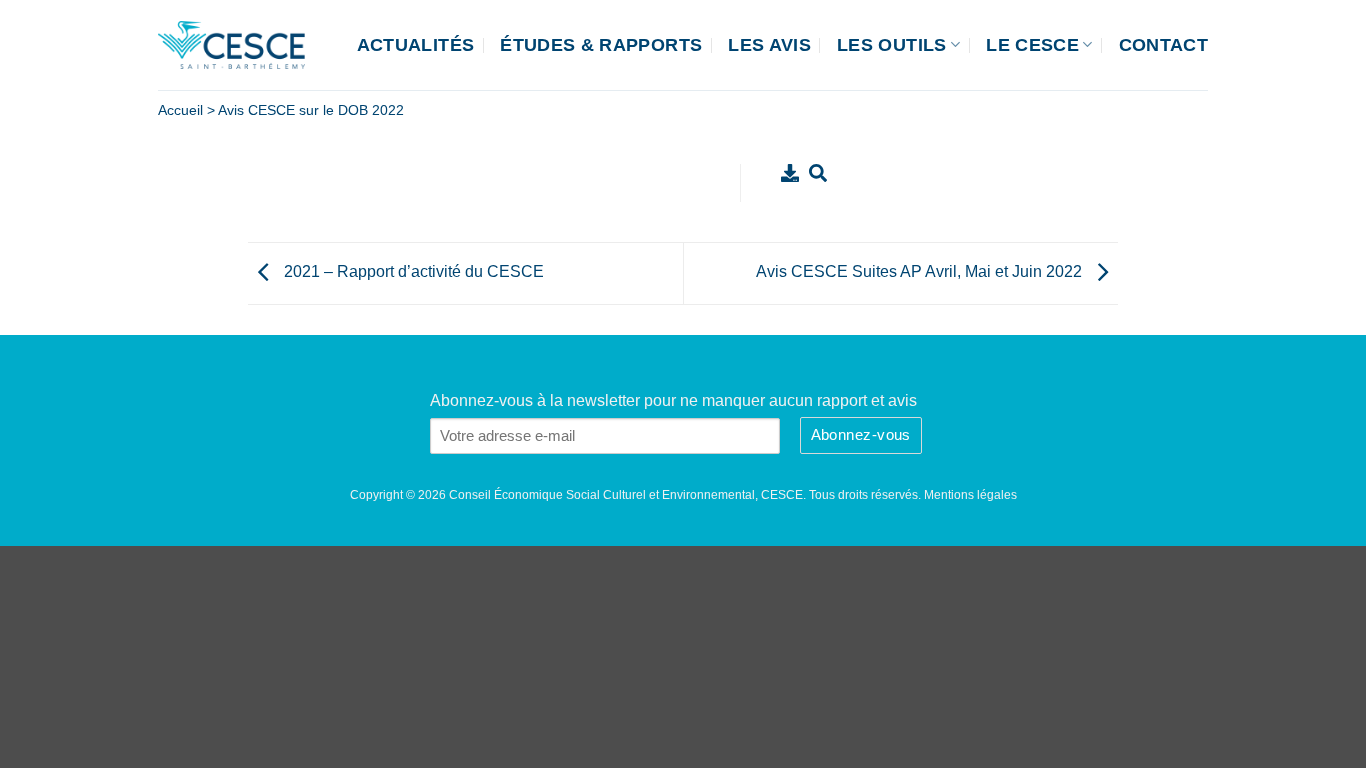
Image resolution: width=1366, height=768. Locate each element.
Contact (1163, 45)
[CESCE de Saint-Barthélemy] (231, 45)
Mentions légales (970, 495)
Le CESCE (1032, 45)
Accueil (180, 110)
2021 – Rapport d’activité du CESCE (412, 271)
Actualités (416, 45)
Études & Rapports (601, 45)
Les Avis (769, 45)
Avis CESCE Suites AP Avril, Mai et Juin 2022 (921, 271)
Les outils (892, 45)
